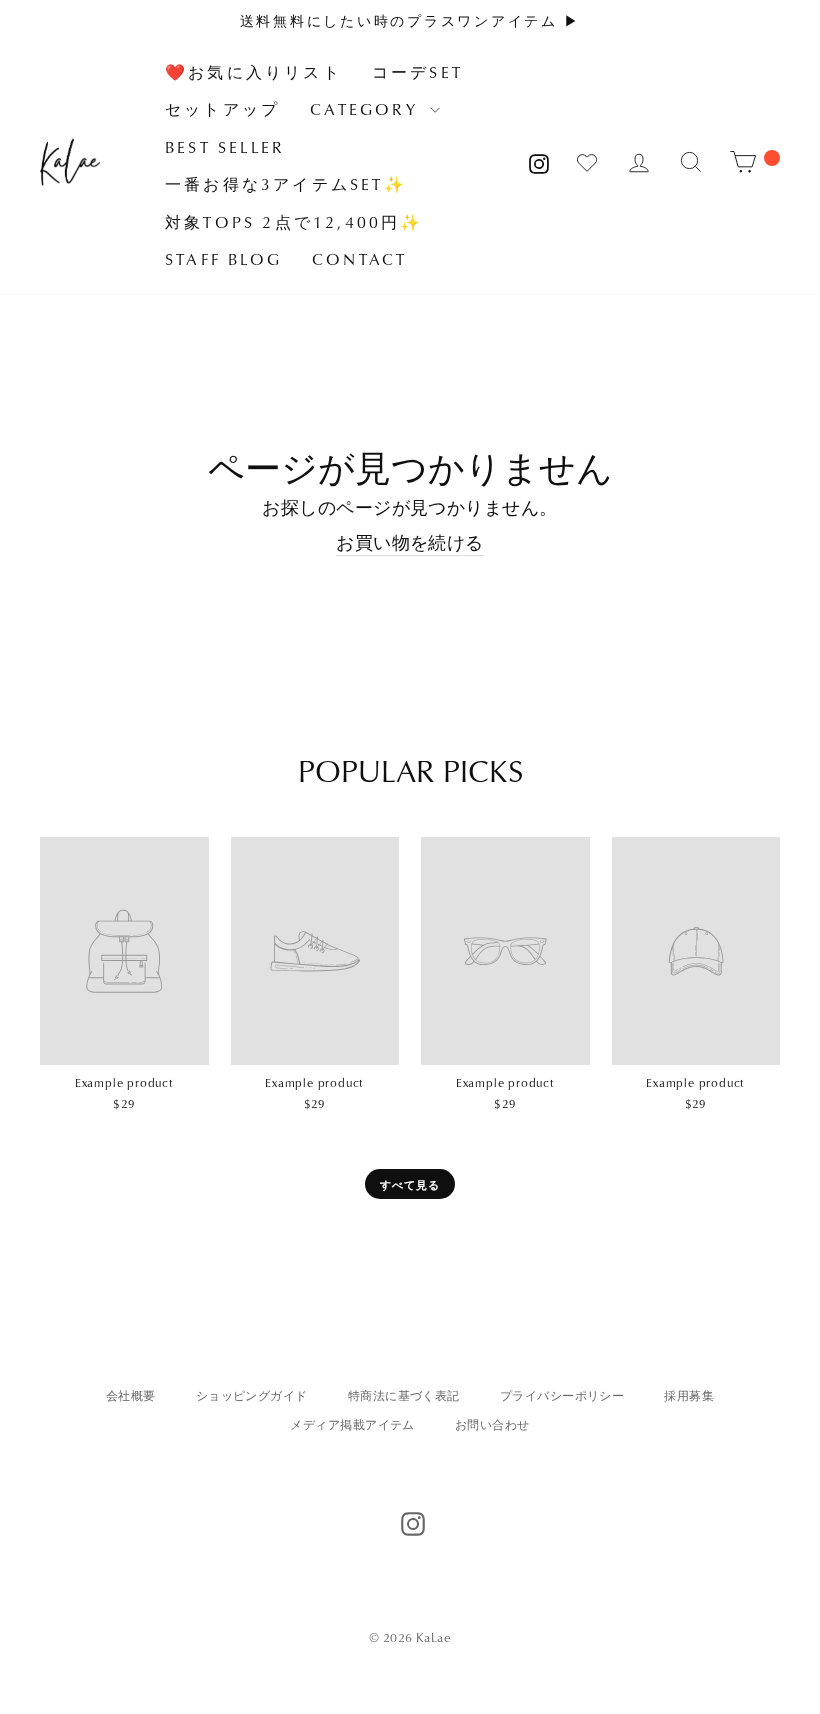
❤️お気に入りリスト (253, 72)
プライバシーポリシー (562, 1395)
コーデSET (417, 72)
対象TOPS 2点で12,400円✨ (294, 222)
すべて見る (410, 1184)
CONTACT (359, 259)
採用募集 (689, 1395)
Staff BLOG (223, 259)
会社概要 (131, 1395)
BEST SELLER (225, 147)
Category (367, 109)
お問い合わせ (492, 1424)
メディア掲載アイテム (352, 1424)
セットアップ (222, 109)
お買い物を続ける (410, 542)
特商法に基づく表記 (404, 1395)
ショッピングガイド (252, 1395)
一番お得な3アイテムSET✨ (286, 184)
